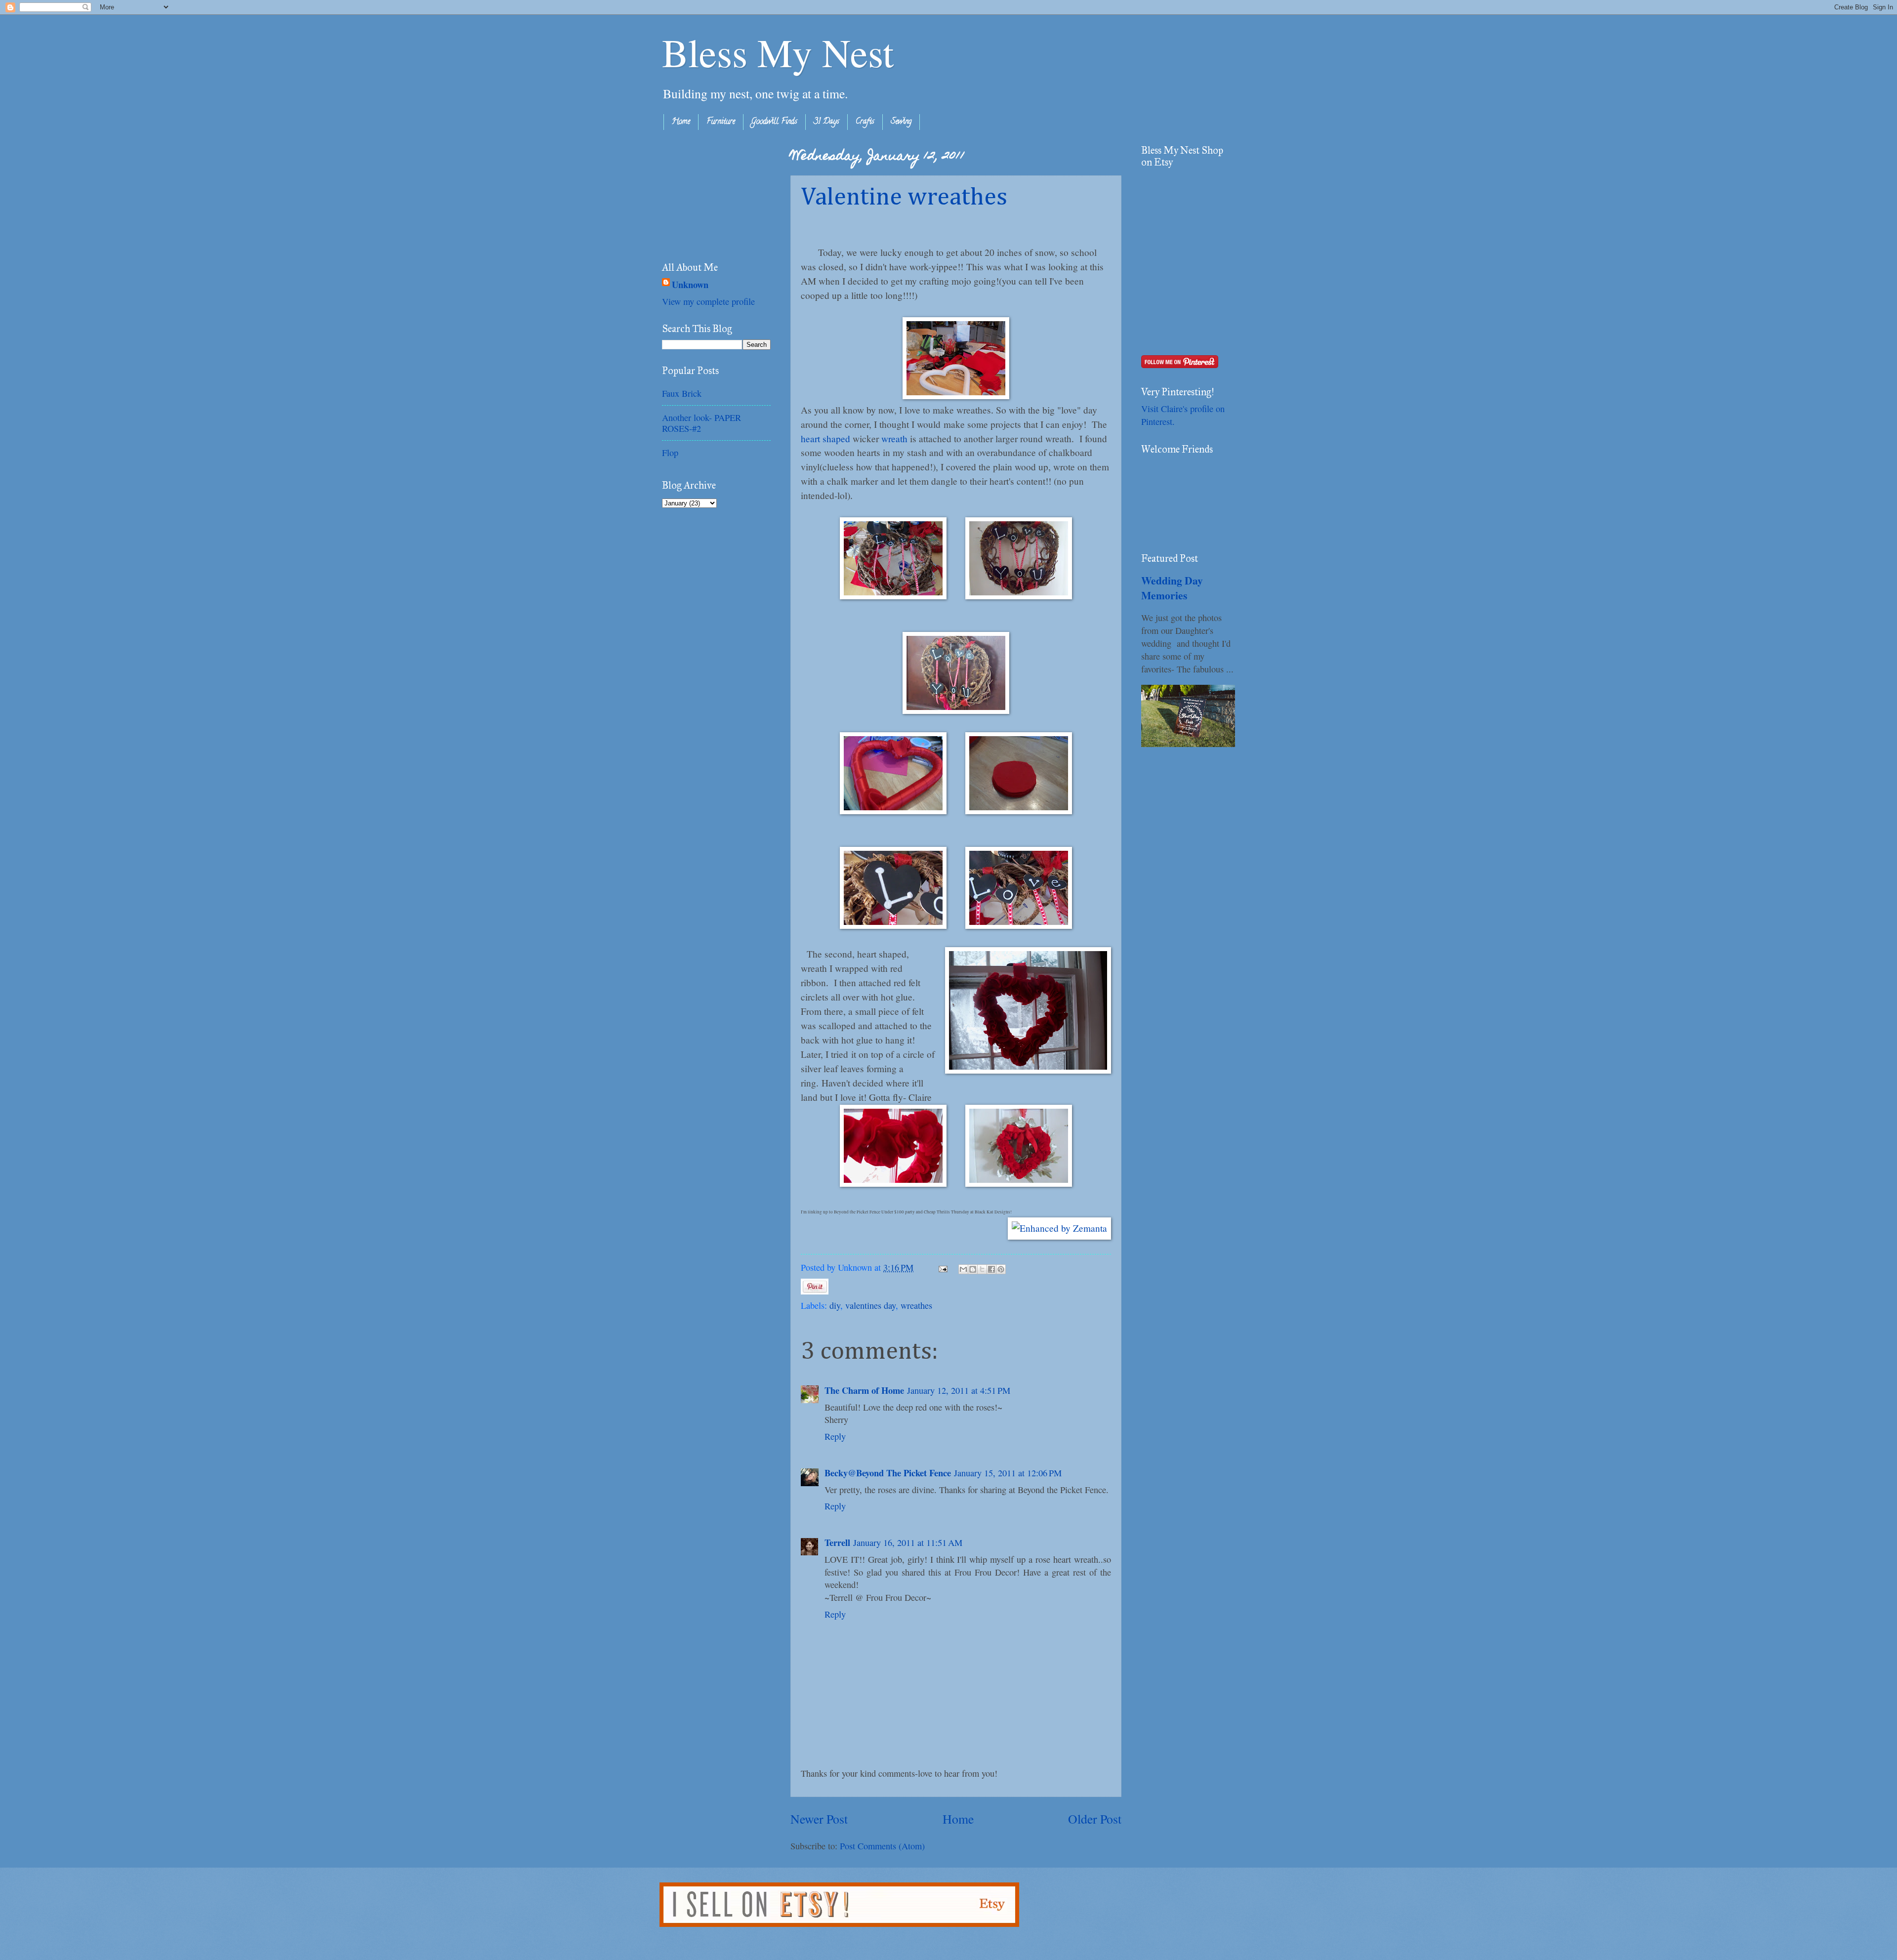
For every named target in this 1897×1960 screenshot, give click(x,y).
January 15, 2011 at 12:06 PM (1008, 1473)
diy (835, 1305)
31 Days (826, 122)
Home (681, 122)
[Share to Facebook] (991, 1269)
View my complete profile (708, 301)
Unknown (690, 285)
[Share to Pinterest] (1001, 1269)
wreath (894, 438)
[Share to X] (982, 1269)
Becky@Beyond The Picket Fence (888, 1473)
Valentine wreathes (904, 198)
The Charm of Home (864, 1390)
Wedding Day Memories (1172, 588)
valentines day (870, 1305)
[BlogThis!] (973, 1269)
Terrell (837, 1542)
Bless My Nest (778, 52)
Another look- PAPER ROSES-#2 (701, 423)
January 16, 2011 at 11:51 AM (908, 1543)
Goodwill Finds (774, 122)
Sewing (901, 122)
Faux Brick (682, 393)
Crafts (865, 122)
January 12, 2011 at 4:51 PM (959, 1390)
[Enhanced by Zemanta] (1059, 1229)
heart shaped (825, 438)
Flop (670, 453)
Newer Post (819, 1819)
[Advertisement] (711, 194)
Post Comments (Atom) (882, 1846)
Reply (835, 1436)
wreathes (916, 1305)
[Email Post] (942, 1267)
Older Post (1095, 1819)
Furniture (721, 122)
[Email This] (963, 1269)
